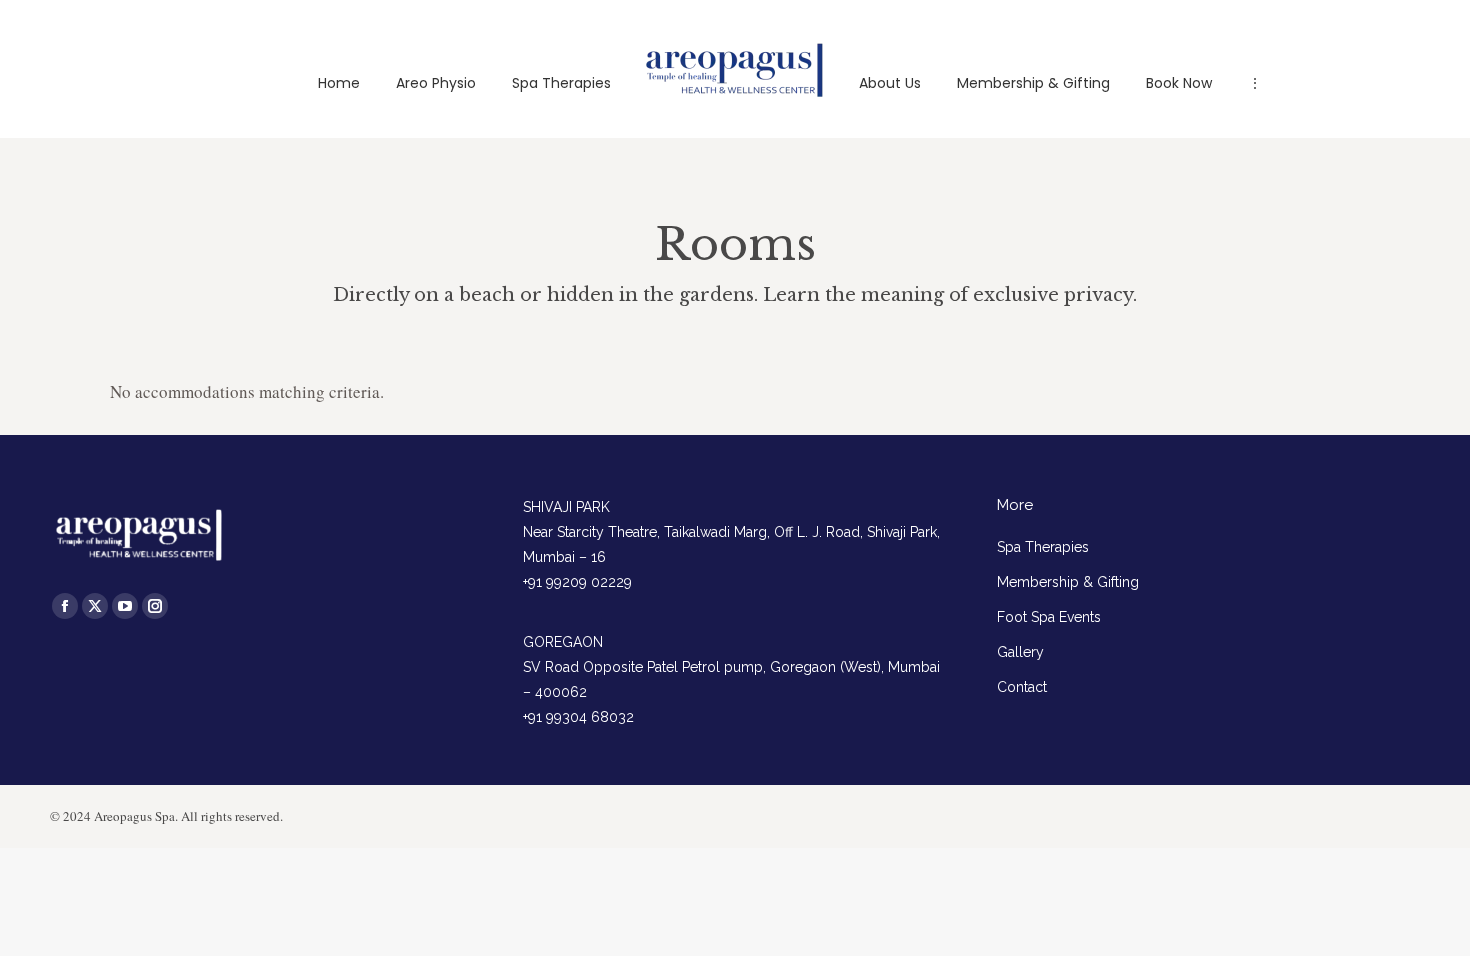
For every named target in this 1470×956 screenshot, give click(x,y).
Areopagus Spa (134, 816)
